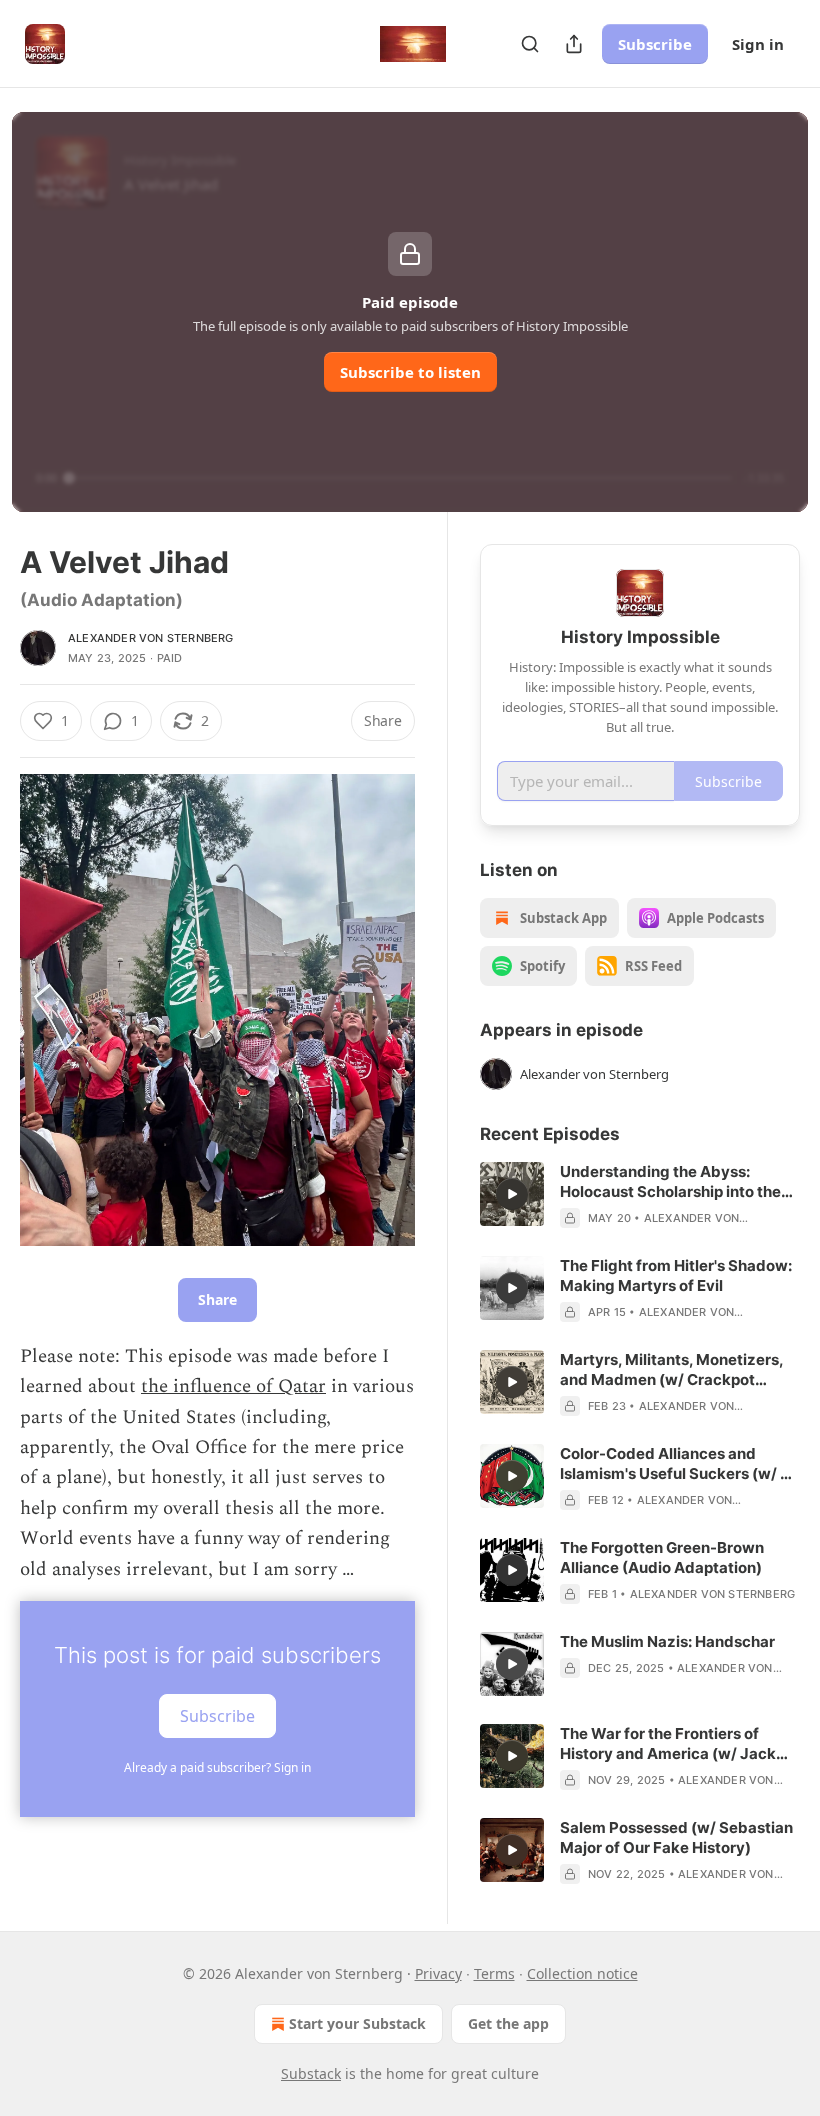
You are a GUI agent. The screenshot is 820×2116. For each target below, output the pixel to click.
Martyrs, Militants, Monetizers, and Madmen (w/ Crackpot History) (671, 1370)
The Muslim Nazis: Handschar (667, 1641)
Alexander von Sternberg (151, 638)
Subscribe (655, 44)
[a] (512, 1194)
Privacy (438, 1973)
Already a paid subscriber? (217, 1767)
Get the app (508, 2023)
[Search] (530, 44)
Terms (494, 1973)
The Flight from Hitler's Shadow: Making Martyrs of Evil (676, 1275)
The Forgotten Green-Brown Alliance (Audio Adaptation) (662, 1557)
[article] (640, 1195)
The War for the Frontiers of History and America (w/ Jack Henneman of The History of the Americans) (674, 1744)
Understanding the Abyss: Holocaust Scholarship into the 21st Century (670, 1182)
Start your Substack (357, 2023)
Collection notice (582, 1973)
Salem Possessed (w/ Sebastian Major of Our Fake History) (676, 1837)
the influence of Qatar (233, 1386)
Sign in (758, 44)
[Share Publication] (574, 44)
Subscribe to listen (410, 372)
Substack (311, 2073)
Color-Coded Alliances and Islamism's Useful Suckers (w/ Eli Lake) (678, 1464)
